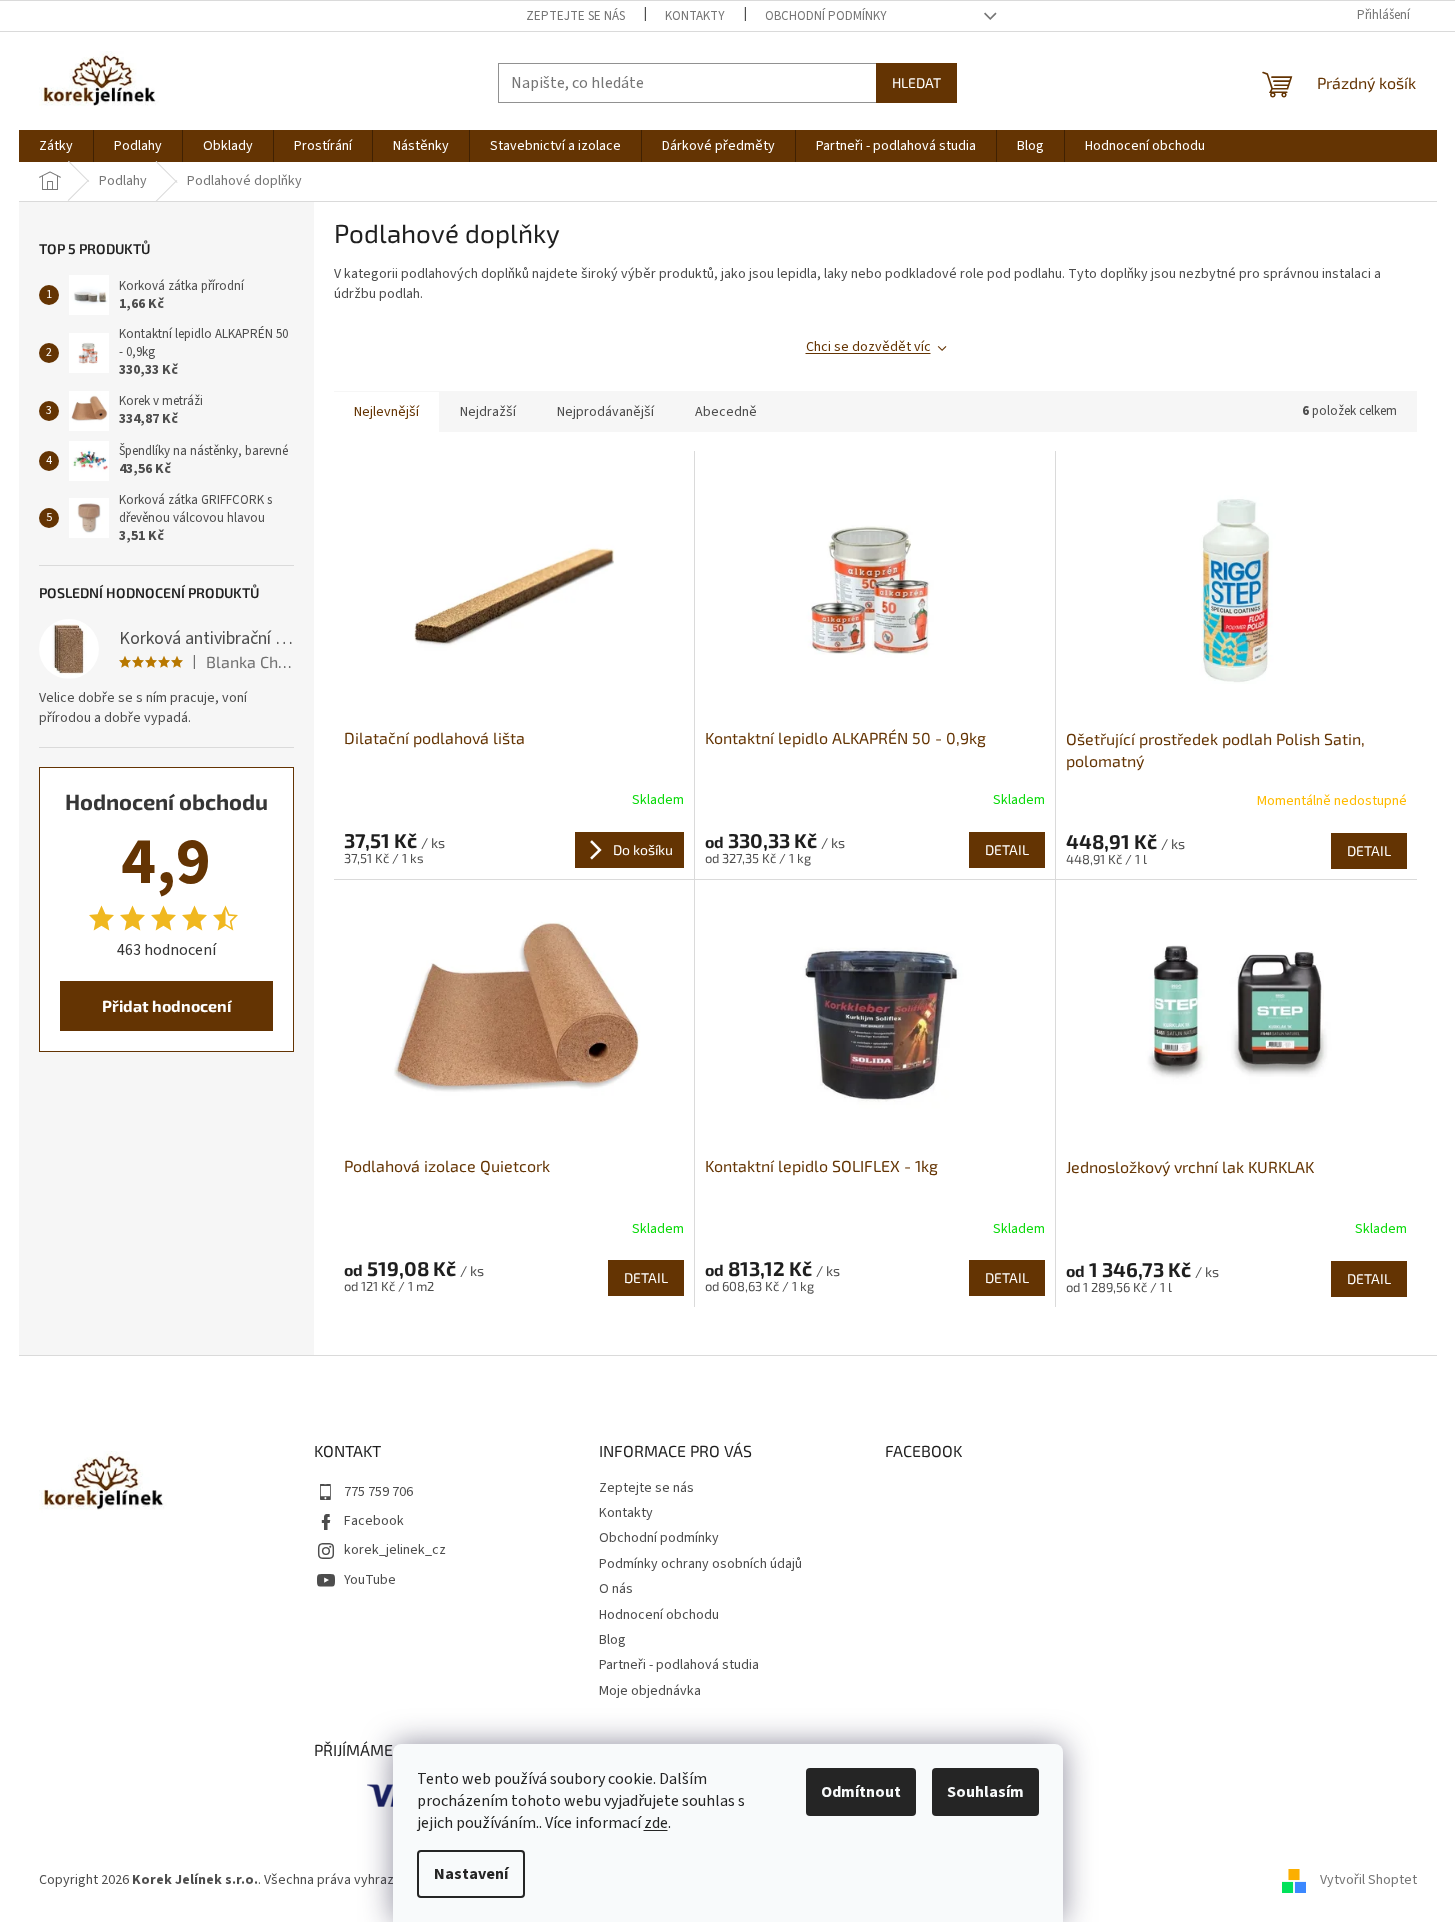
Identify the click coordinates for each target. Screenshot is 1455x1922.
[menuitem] (56, 146)
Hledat (916, 82)
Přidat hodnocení (166, 1005)
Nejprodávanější (605, 412)
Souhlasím (985, 1792)
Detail (1007, 849)
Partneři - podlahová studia (679, 1665)
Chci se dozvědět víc (868, 347)
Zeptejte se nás (575, 16)
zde (656, 1823)
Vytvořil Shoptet (1368, 1881)
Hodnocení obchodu (659, 1615)
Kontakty (695, 16)
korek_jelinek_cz (395, 1550)
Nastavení (471, 1874)
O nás (616, 1589)
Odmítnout (861, 1792)
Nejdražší (488, 412)
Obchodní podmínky (826, 16)
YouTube (370, 1580)
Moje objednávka (650, 1691)
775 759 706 (378, 1492)
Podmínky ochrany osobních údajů (700, 1564)
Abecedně (726, 412)
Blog (612, 1640)
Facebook (374, 1521)
